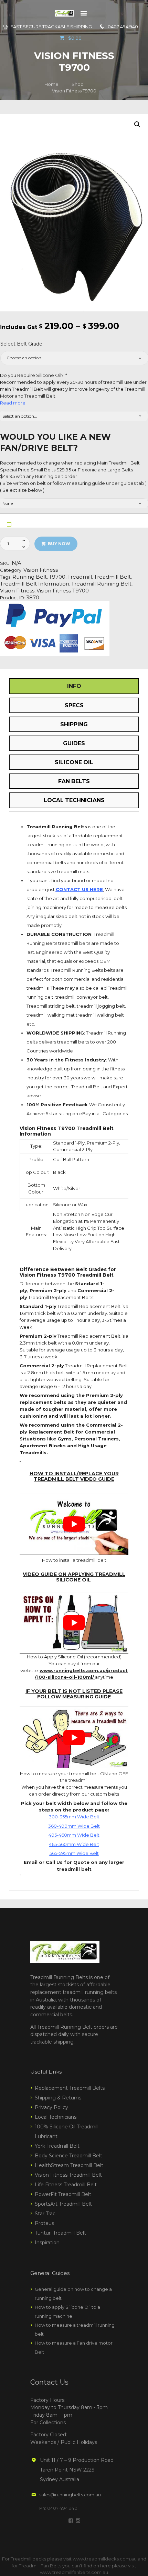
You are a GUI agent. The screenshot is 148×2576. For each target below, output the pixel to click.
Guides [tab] (74, 743)
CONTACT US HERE (79, 889)
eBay (84, 1114)
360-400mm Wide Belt (74, 1826)
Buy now (59, 544)
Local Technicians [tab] (74, 800)
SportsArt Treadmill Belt (63, 2204)
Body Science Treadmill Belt (68, 2156)
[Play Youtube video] (74, 1524)
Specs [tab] (74, 705)
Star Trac (45, 2214)
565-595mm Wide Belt (74, 1853)
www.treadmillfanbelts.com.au (74, 2572)
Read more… (14, 403)
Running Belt (30, 577)
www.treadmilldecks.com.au (105, 2559)
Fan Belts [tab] (74, 781)
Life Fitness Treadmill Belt (66, 2185)
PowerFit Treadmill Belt (63, 2194)
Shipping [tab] (74, 724)
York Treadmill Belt (57, 2146)
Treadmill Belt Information (35, 584)
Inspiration (47, 2243)
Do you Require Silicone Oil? (33, 375)
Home (51, 84)
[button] (137, 124)
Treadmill (80, 577)
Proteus (44, 2223)
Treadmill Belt (112, 577)
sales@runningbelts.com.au (70, 2495)
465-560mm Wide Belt (74, 1844)
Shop (78, 84)
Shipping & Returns (58, 2098)
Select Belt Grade (21, 344)
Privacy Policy (51, 2107)
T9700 (57, 577)
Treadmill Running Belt (101, 584)
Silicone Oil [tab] (74, 762)
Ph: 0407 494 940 (58, 2508)
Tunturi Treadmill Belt (60, 2233)
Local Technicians (56, 2117)
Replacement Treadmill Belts (70, 2088)
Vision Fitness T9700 (63, 591)
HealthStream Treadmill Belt (69, 2165)
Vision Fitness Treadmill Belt (68, 2175)
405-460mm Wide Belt (74, 1835)
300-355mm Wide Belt (74, 1817)
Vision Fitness (41, 570)
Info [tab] (74, 686)
